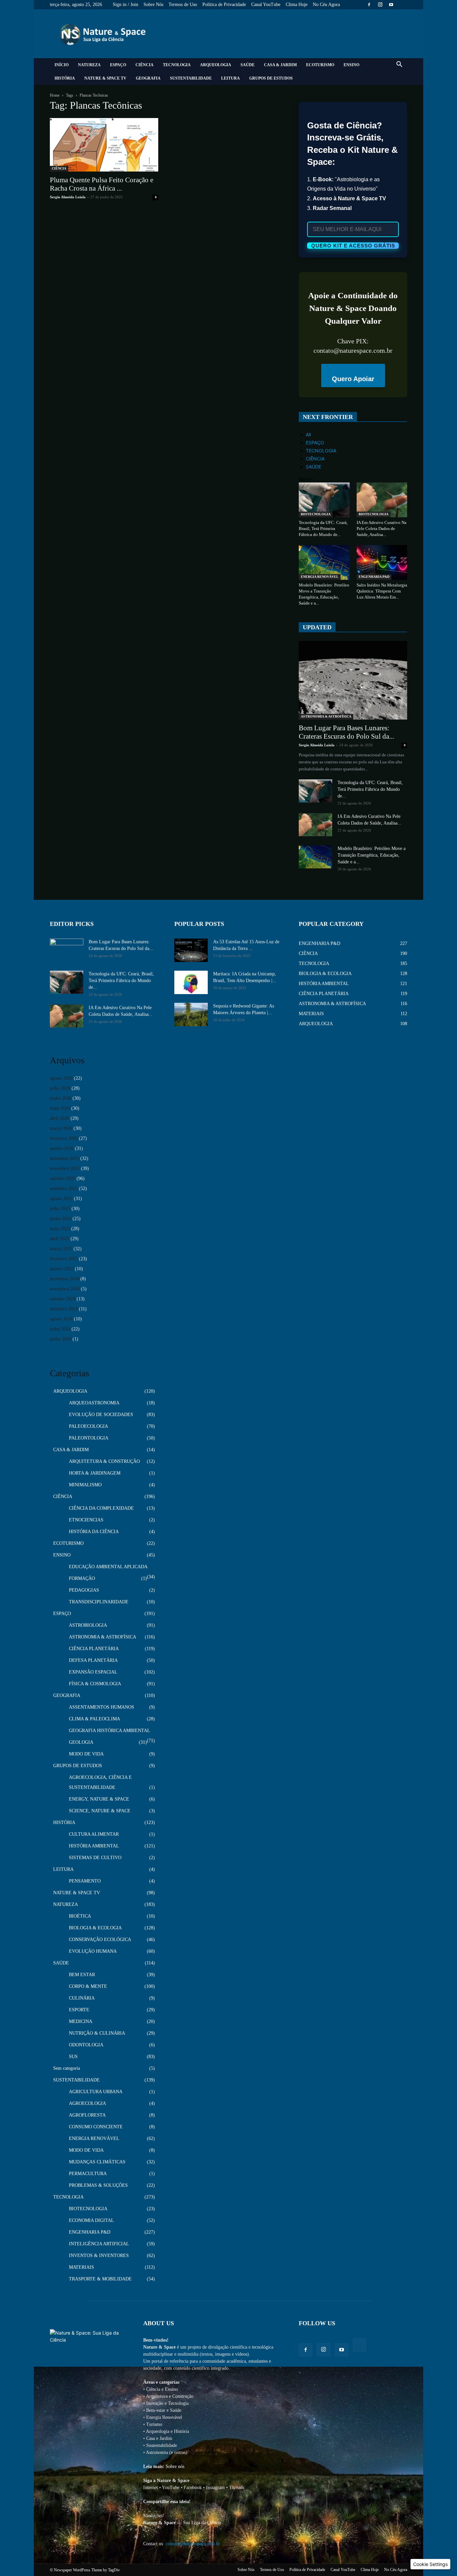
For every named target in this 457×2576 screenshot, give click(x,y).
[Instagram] (380, 5)
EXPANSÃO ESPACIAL (93, 1672)
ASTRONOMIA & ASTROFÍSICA (326, 716)
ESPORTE (79, 2010)
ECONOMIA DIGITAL (92, 2220)
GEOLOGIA (81, 1742)
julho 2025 (60, 1209)
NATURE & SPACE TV (105, 78)
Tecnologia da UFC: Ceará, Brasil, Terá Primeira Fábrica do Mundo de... (323, 528)
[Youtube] (391, 5)
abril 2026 (60, 1118)
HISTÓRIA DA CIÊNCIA (94, 1532)
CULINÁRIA (82, 1998)
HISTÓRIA (65, 78)
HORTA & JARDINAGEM (95, 1473)
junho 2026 (61, 1098)
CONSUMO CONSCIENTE (96, 2127)
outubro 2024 (63, 1299)
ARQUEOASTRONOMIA (94, 1403)
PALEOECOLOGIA (88, 1426)
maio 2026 (60, 1108)
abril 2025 (60, 1239)
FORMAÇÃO (82, 1578)
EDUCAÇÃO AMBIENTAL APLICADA (108, 1567)
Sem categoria (67, 2068)
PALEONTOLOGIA (89, 1438)
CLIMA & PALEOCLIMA (95, 1719)
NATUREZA (89, 65)
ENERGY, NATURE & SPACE (99, 1799)
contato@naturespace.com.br (193, 2544)
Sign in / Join (125, 5)
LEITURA (231, 78)
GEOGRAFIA (148, 78)
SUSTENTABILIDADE (191, 78)
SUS (73, 2057)
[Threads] (402, 5)
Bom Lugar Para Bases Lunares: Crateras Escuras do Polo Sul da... (346, 732)
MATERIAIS (81, 2267)
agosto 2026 (61, 1078)
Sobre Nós (153, 5)
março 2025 (61, 1249)
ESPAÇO (118, 65)
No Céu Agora (326, 5)
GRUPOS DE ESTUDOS (271, 78)
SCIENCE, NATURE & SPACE (100, 1811)
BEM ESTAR (82, 1975)
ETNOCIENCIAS (86, 1520)
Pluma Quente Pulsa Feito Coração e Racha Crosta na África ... (102, 184)
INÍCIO (62, 65)
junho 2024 (61, 1339)
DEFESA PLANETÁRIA (93, 1660)
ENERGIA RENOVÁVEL (320, 577)
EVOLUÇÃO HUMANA (93, 1951)
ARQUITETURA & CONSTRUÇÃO (104, 1461)
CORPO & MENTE (88, 1986)
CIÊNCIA (145, 65)
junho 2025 (61, 1219)
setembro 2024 (64, 1309)
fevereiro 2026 (64, 1138)
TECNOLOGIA (177, 65)
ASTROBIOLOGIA (88, 1625)
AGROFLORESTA (87, 2115)
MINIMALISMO (85, 1485)
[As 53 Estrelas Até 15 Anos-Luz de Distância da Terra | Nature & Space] (191, 950)
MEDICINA (81, 2021)
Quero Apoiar (353, 379)
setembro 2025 (64, 1189)
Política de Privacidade (224, 5)
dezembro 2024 (64, 1279)
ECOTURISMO (320, 65)
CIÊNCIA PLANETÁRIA (94, 1649)
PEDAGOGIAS (84, 1590)
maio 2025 (60, 1229)
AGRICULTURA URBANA (96, 2092)
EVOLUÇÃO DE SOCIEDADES (101, 1415)
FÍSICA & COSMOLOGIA (95, 1684)
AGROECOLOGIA (87, 2103)
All (308, 435)
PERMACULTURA (88, 2174)
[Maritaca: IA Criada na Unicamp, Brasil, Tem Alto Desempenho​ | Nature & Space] (191, 982)
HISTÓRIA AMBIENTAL (94, 1846)
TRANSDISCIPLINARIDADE (99, 1602)
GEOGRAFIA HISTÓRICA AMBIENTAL (110, 1731)
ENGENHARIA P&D (374, 577)
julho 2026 (60, 1088)
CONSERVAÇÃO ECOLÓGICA (100, 1940)
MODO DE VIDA (86, 1754)
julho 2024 (60, 1329)
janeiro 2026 (62, 1148)
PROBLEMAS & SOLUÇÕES (98, 2185)
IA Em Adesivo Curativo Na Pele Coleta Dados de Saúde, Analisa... (382, 528)
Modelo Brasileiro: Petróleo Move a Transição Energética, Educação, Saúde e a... (372, 855)
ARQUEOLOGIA (216, 65)
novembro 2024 (65, 1289)
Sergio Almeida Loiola (68, 197)
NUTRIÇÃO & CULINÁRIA (97, 2033)
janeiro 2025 (62, 1269)
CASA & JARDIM (280, 65)
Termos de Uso (183, 5)
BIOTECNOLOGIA (316, 514)
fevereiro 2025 (64, 1259)
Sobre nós (175, 2466)
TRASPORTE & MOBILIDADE (100, 2279)
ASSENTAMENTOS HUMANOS (102, 1707)
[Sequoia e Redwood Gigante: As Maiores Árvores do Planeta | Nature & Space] (191, 1014)
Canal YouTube (266, 5)
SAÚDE (248, 65)
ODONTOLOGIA (86, 2045)
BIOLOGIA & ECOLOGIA (95, 1928)
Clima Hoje (297, 5)
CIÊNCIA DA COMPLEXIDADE (101, 1508)
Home (55, 95)
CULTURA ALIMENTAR (94, 1834)
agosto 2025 (61, 1199)
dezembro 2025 (64, 1158)
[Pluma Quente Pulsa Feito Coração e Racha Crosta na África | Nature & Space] (104, 145)
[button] (399, 65)
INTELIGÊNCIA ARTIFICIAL (99, 2244)
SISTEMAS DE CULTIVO (95, 1858)
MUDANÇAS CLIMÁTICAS (97, 2162)
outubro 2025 (63, 1178)
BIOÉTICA (80, 1916)
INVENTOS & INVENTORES (99, 2256)
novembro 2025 (65, 1168)
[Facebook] (369, 5)
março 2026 (61, 1128)
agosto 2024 (61, 1319)
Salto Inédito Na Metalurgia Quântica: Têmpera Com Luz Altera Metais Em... (382, 591)
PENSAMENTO (85, 1881)
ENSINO (351, 65)
